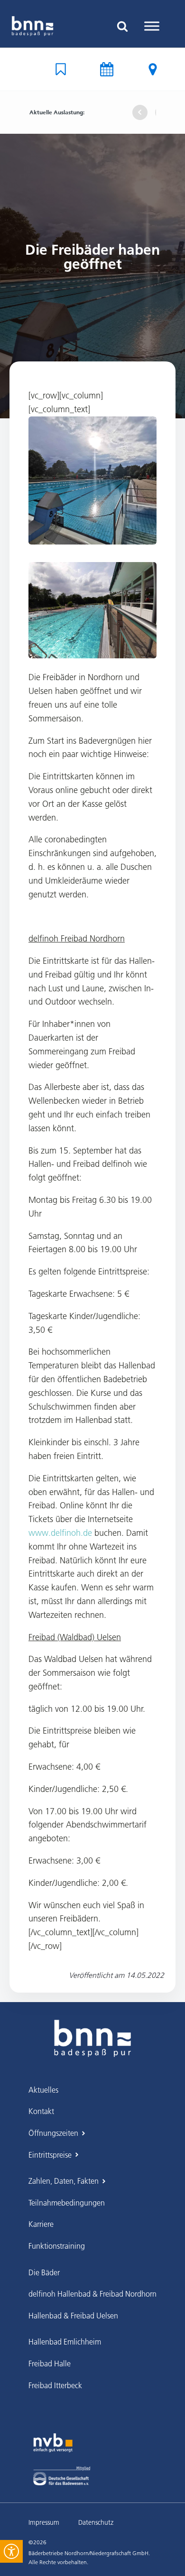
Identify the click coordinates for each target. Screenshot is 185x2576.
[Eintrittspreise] (153, 69)
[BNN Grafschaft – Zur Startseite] (92, 2031)
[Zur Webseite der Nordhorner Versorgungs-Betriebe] (53, 2443)
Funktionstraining (57, 2246)
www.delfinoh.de (60, 1533)
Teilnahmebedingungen (67, 2203)
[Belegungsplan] (61, 69)
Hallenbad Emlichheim (65, 2342)
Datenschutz (96, 2522)
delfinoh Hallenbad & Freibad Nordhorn (92, 2294)
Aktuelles (43, 2090)
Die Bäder (44, 2272)
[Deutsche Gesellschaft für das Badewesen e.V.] (62, 2476)
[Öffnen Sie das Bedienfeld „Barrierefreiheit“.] (11, 2551)
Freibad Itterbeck (55, 2385)
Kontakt (41, 2111)
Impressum (44, 2522)
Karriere (41, 2224)
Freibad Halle (50, 2364)
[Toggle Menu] (152, 26)
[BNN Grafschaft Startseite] (32, 26)
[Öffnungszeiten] (107, 69)
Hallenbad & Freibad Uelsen (73, 2316)
